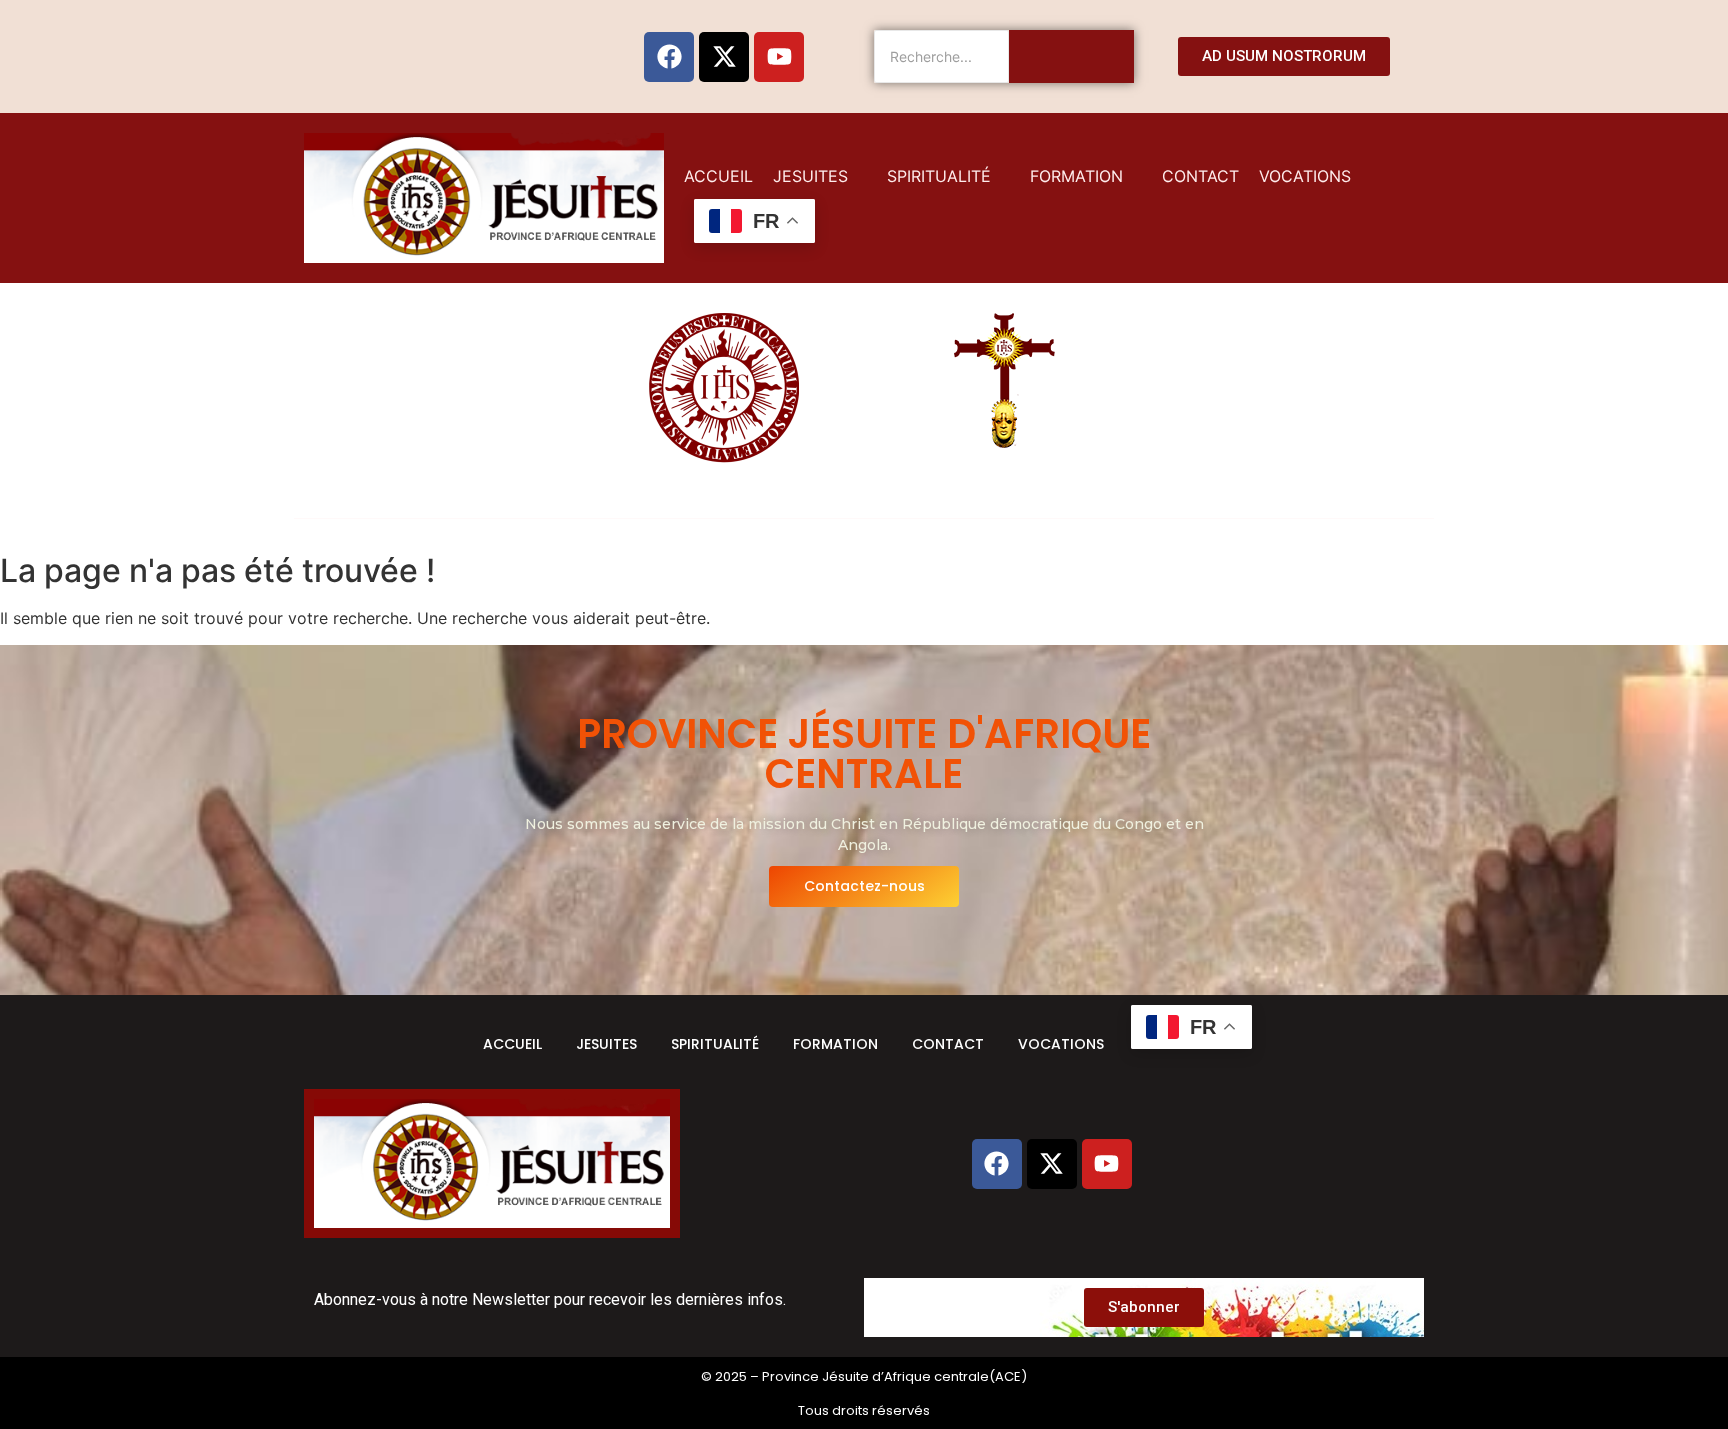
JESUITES (606, 1044)
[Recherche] (1071, 56)
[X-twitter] (724, 57)
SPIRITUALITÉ (715, 1044)
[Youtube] (779, 57)
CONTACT (948, 1044)
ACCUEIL (512, 1044)
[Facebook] (669, 57)
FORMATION (835, 1044)
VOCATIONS (1061, 1044)
